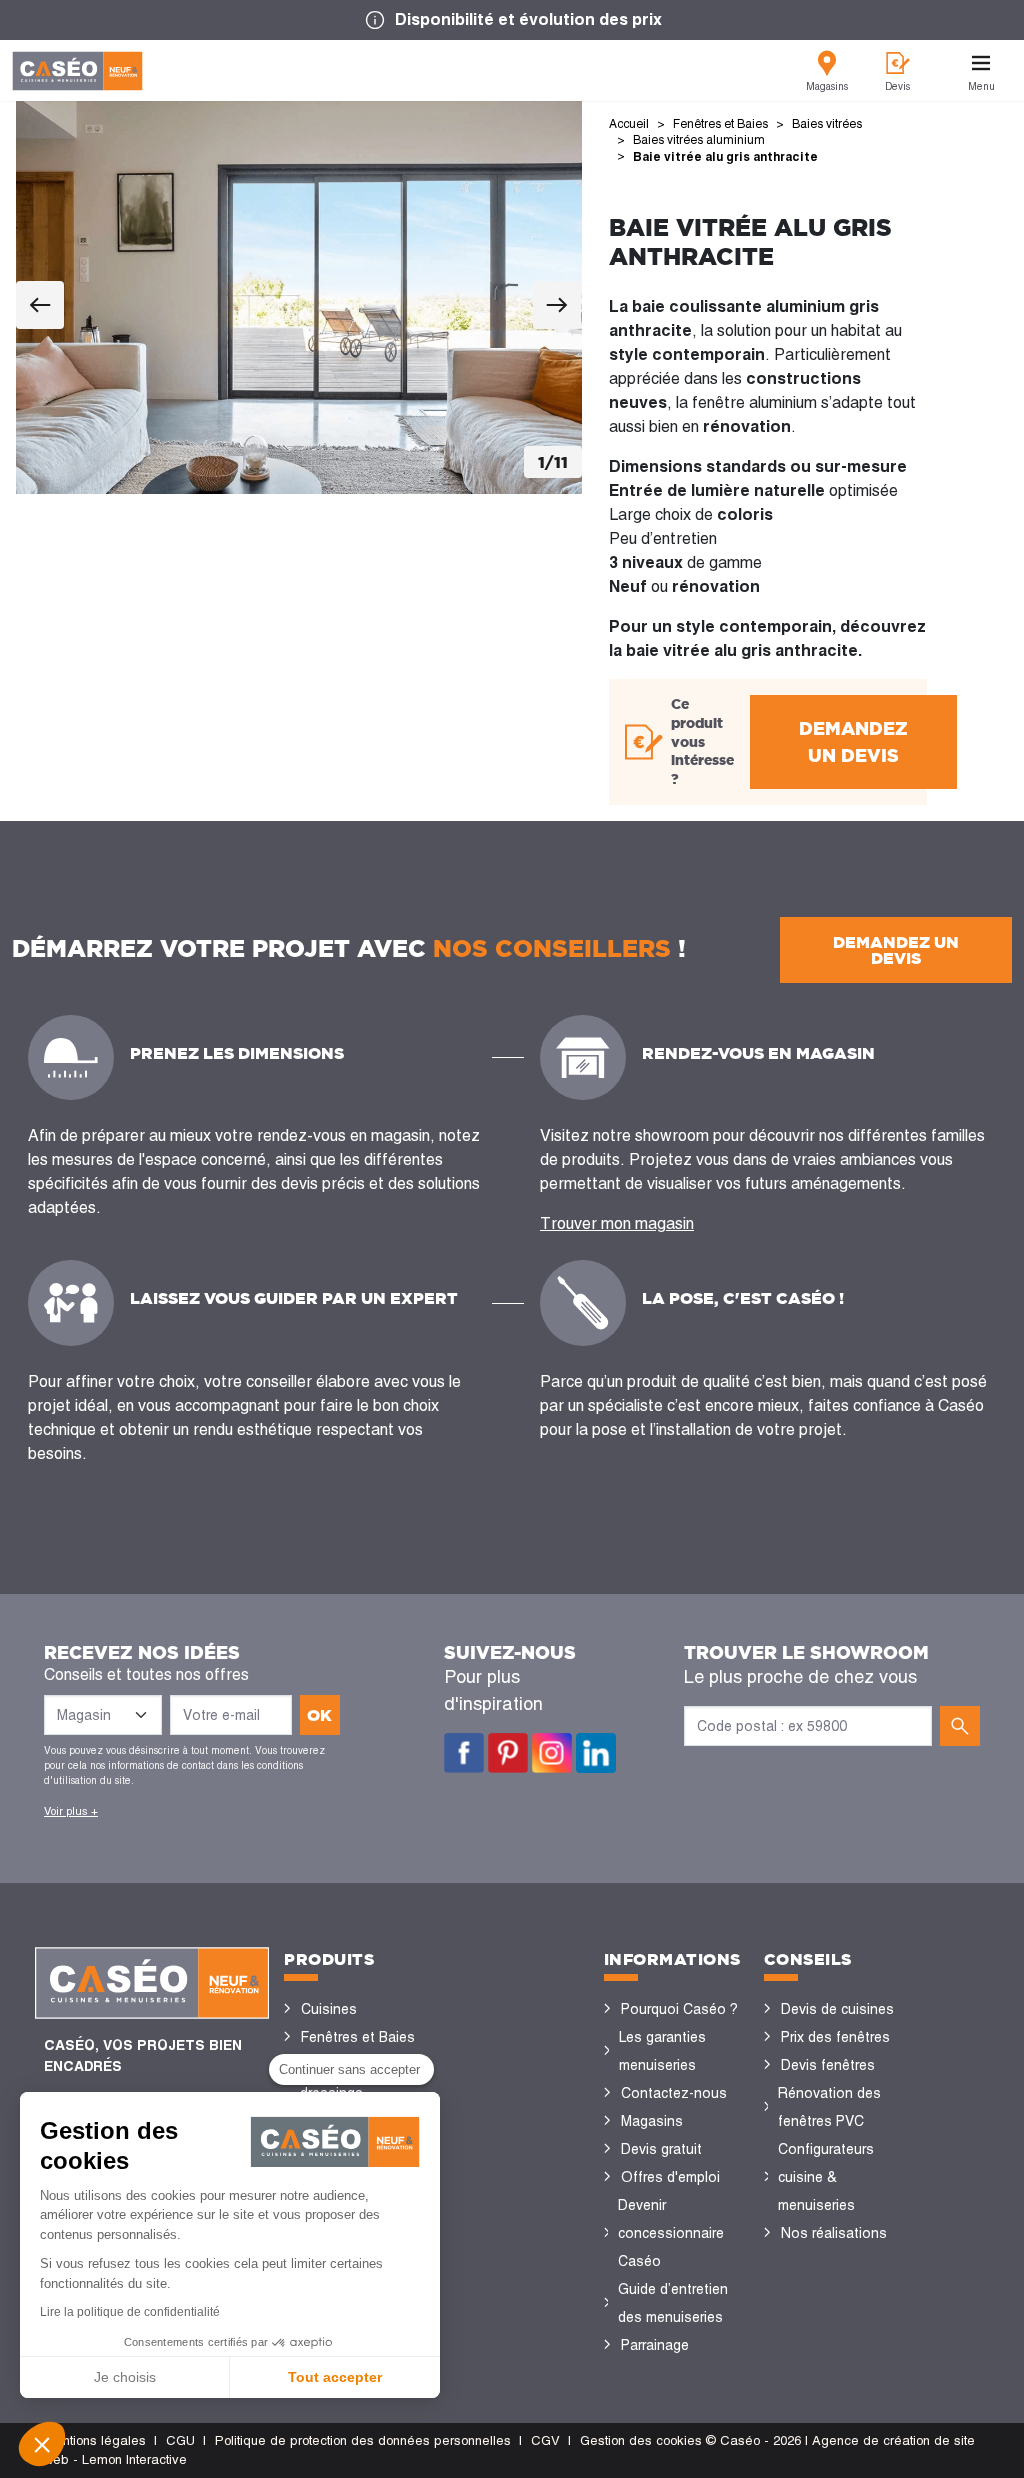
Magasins (652, 2121)
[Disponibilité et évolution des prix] (512, 20)
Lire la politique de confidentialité (130, 2312)
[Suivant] (557, 305)
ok (319, 1715)
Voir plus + (71, 1811)
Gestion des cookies (641, 2440)
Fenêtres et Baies (358, 2037)
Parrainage (655, 2345)
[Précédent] (40, 305)
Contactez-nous (674, 2093)
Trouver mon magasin (617, 1223)
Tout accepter (335, 2377)
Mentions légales (95, 2440)
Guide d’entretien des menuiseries (673, 2303)
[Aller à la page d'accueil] (77, 71)
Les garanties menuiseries (662, 2051)
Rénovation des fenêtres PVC (829, 2107)
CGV (545, 2440)
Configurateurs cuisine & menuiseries (826, 2177)
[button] (42, 2444)
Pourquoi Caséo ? (679, 2009)
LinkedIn (596, 1753)
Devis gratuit (661, 2149)
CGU (180, 2440)
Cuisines (329, 2009)
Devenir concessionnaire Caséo (671, 2233)
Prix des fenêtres (835, 2037)
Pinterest (508, 1753)
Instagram (552, 1753)
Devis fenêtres (828, 2065)
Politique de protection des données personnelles (363, 2440)
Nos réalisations (834, 2233)
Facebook (464, 1753)
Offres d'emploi (670, 2177)
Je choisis (125, 2377)
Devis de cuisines (837, 2009)
